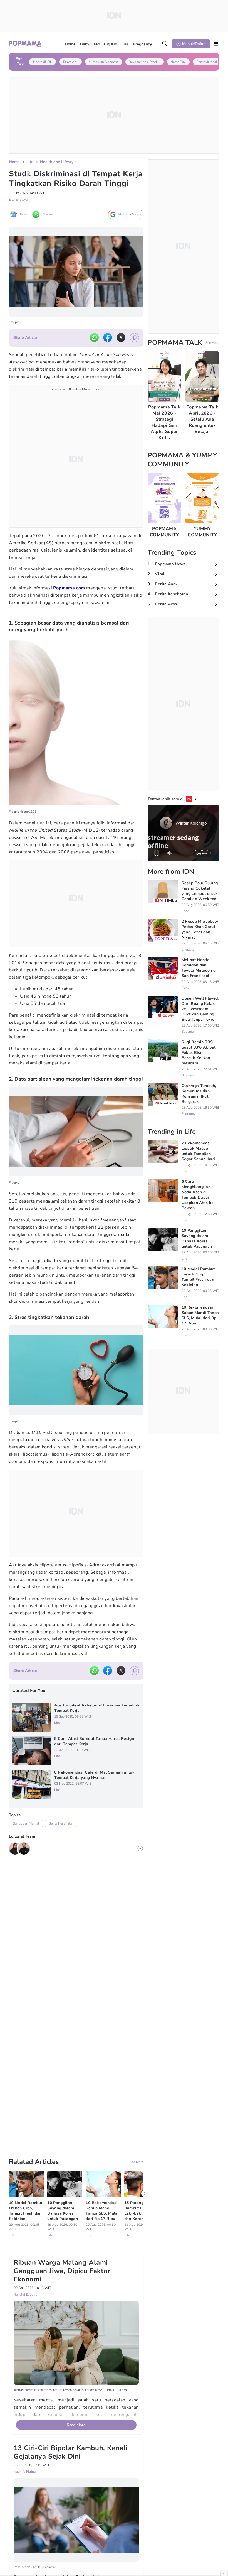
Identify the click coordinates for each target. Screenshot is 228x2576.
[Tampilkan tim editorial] (140, 1848)
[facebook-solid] (108, 337)
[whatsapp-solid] (94, 337)
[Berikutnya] (145, 2125)
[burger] (216, 44)
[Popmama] (25, 44)
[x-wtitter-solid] (121, 337)
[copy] (134, 338)
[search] (165, 44)
